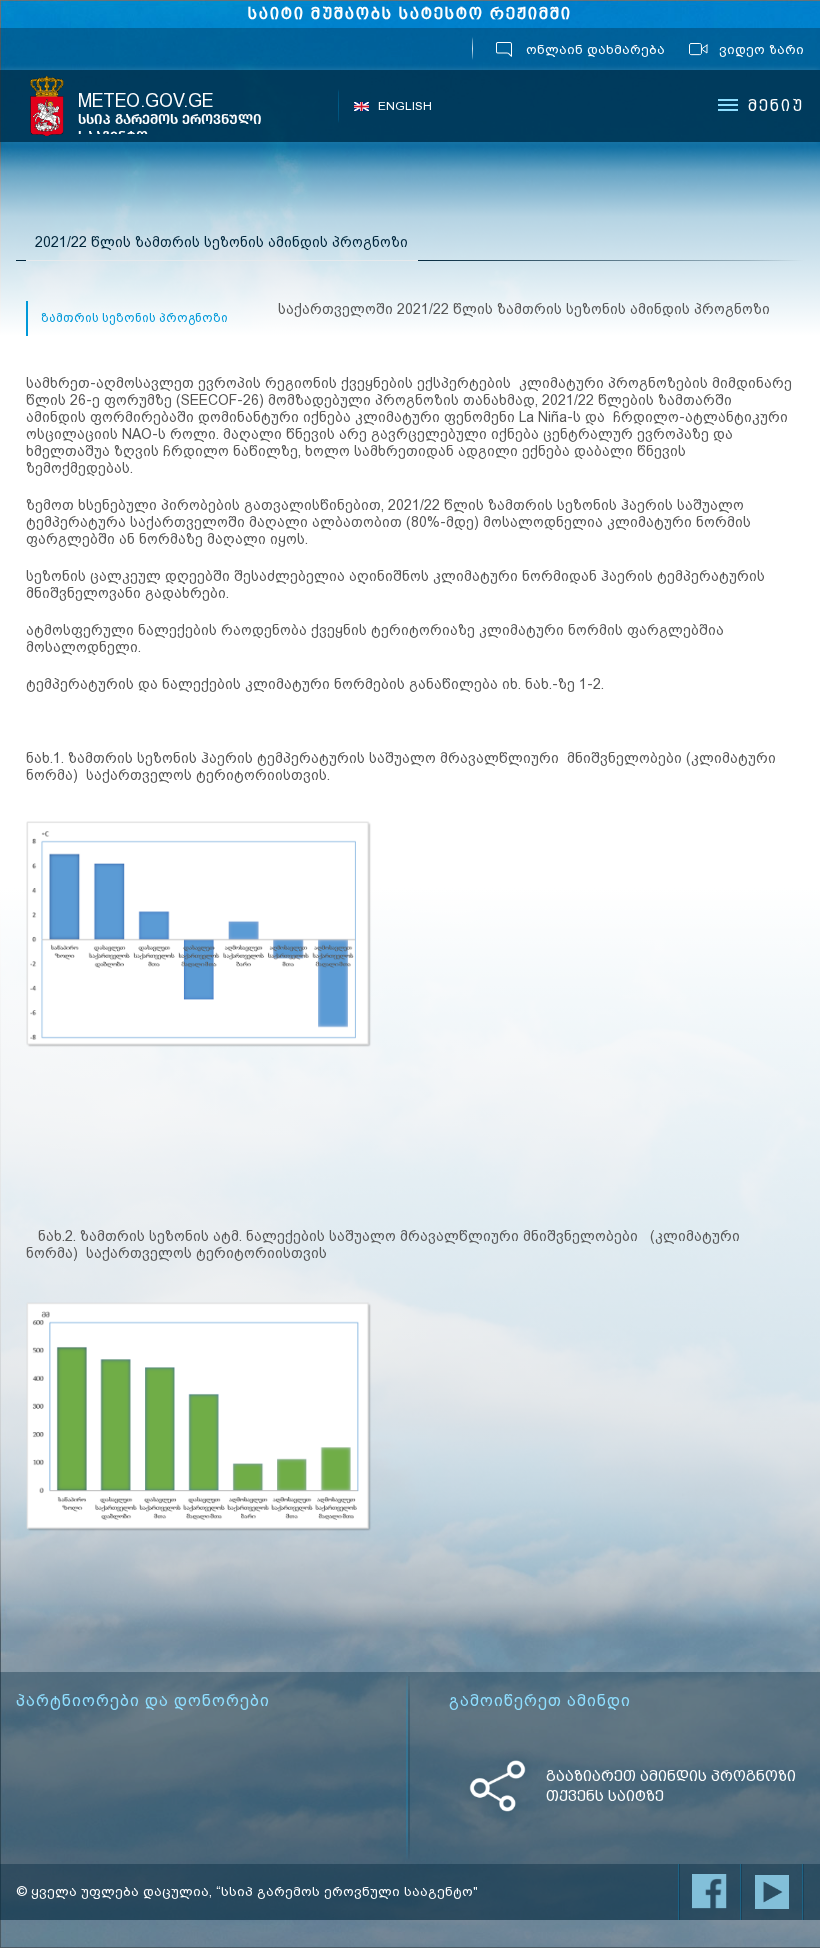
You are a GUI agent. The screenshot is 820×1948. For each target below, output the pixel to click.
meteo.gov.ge (170, 117)
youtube (772, 1892)
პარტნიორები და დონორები (143, 1701)
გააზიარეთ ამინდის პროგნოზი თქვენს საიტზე (671, 1786)
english (405, 106)
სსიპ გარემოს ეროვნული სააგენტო (47, 106)
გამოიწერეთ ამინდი (540, 1701)
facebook (710, 1892)
